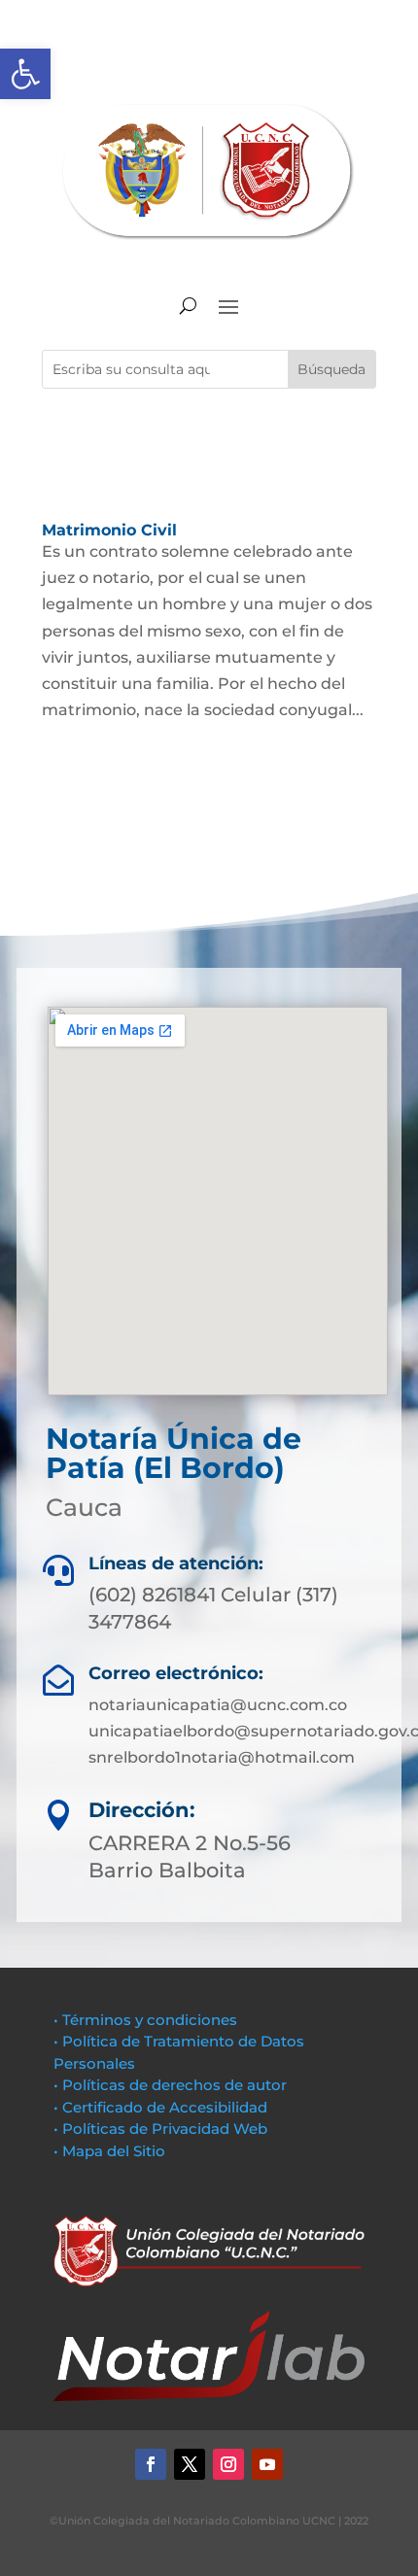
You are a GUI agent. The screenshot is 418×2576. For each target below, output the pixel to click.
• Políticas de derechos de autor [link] (170, 2085)
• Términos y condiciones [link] (145, 2020)
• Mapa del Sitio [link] (111, 2151)
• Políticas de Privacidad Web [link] (160, 2129)
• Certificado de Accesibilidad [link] (160, 2107)
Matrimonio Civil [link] (109, 530)
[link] (25, 74)
